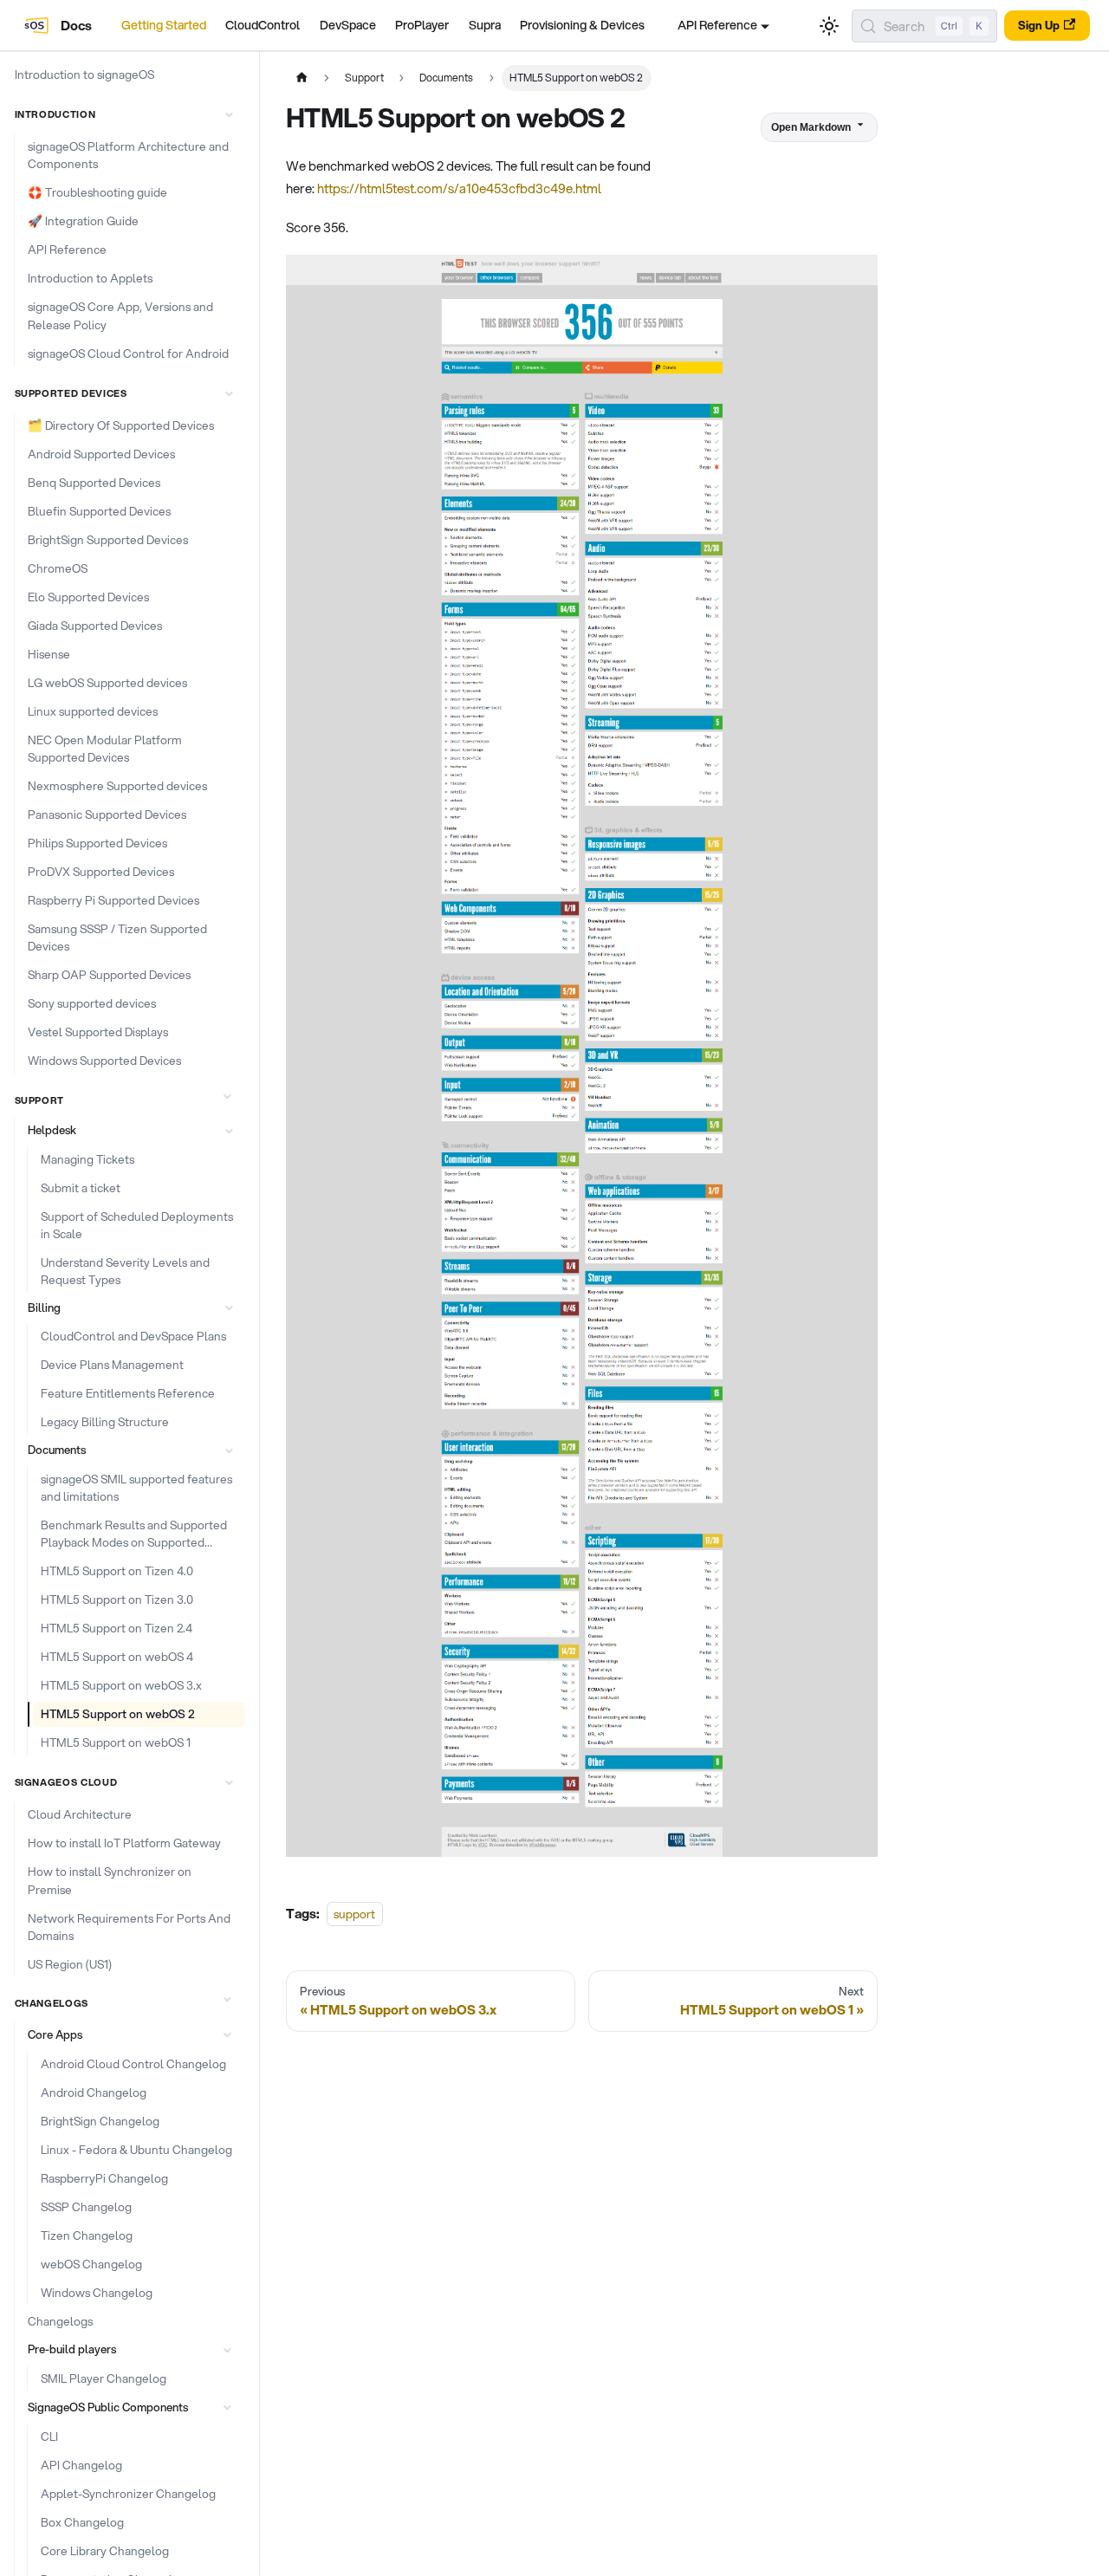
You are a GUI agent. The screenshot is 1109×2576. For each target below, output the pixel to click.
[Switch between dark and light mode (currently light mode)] (829, 26)
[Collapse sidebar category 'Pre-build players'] (227, 2350)
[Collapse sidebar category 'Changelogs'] (227, 1999)
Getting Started (164, 25)
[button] (126, 114)
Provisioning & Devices (582, 25)
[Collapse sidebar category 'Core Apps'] (227, 2034)
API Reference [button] (717, 25)
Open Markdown (811, 127)
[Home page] (302, 78)
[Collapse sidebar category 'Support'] (227, 1096)
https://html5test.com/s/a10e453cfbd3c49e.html (459, 188)
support (354, 1914)
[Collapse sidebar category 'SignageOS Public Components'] (227, 2408)
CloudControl (263, 25)
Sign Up (1039, 25)
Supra (485, 25)
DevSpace (348, 25)
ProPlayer (422, 25)
